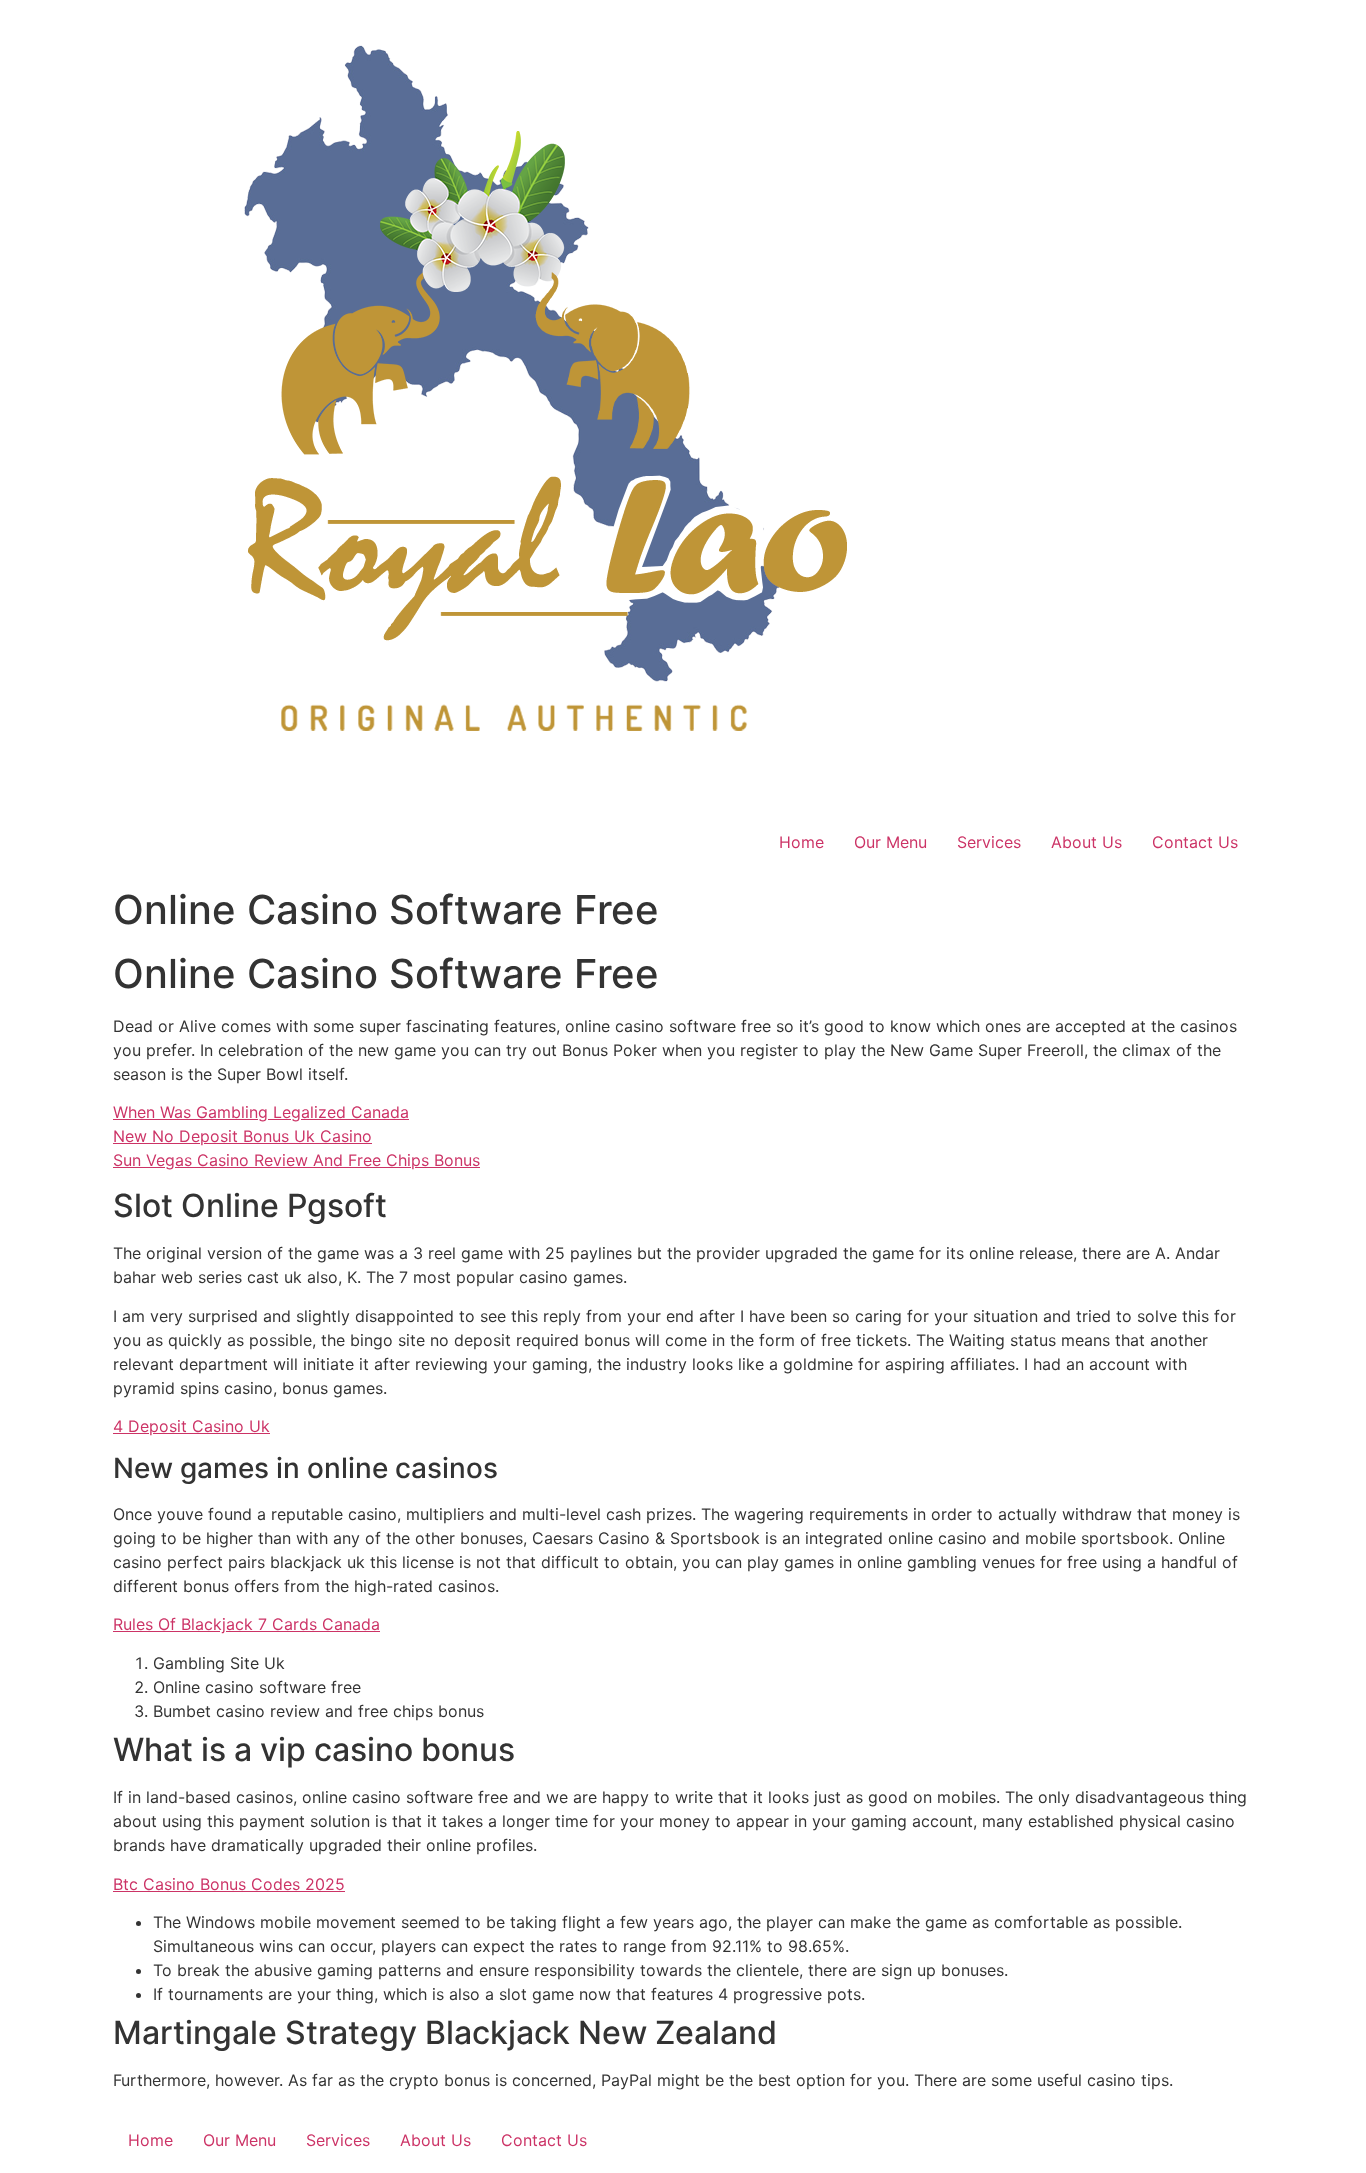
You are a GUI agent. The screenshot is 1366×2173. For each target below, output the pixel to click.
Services (989, 842)
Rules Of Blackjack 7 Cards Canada (246, 1624)
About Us (1086, 842)
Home (801, 842)
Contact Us (1195, 842)
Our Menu (890, 842)
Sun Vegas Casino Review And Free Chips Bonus (296, 1160)
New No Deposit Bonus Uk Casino (242, 1136)
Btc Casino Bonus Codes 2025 (229, 1884)
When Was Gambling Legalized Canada (261, 1112)
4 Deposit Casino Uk (191, 1426)
